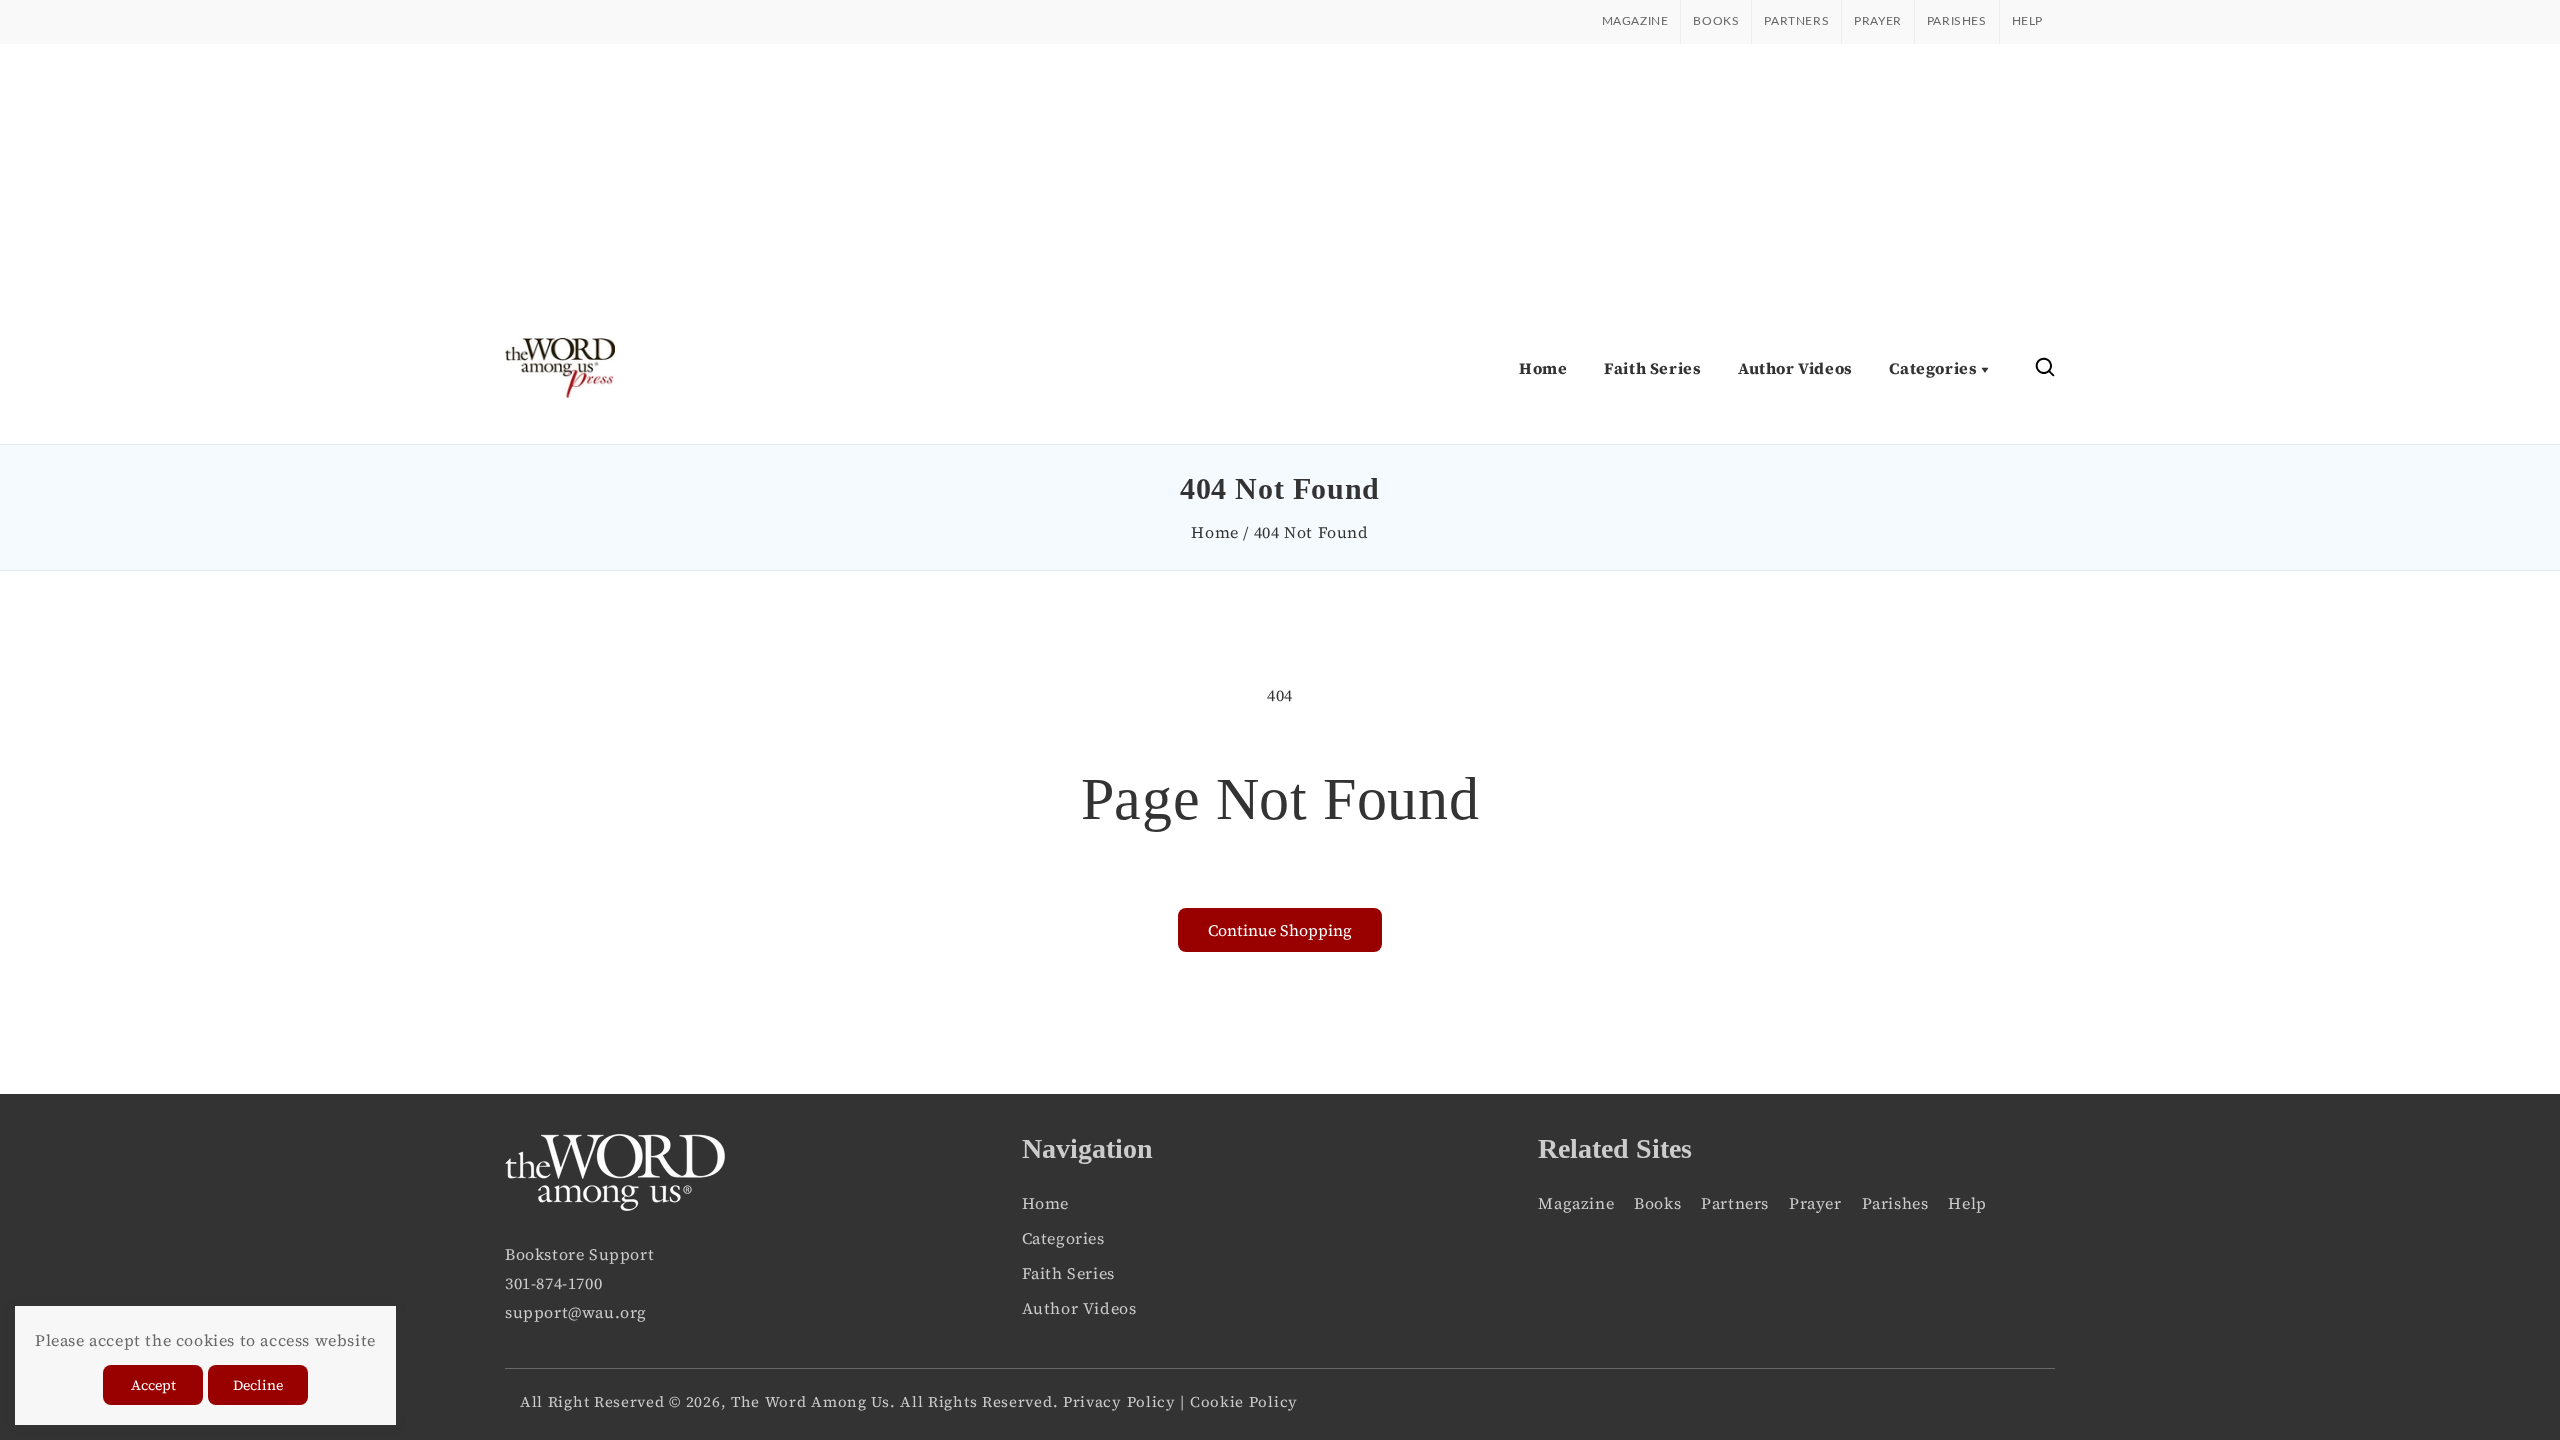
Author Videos (1079, 1308)
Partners (1796, 21)
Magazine (1635, 21)
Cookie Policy (1244, 1401)
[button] (2045, 368)
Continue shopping (1280, 930)
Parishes (1957, 21)
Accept (153, 1385)
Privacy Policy (1119, 1401)
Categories (1063, 1238)
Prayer (1878, 21)
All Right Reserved (592, 1401)
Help (2027, 21)
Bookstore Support (579, 1254)
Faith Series (1068, 1273)
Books (1716, 21)
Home (1214, 532)
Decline (258, 1385)
